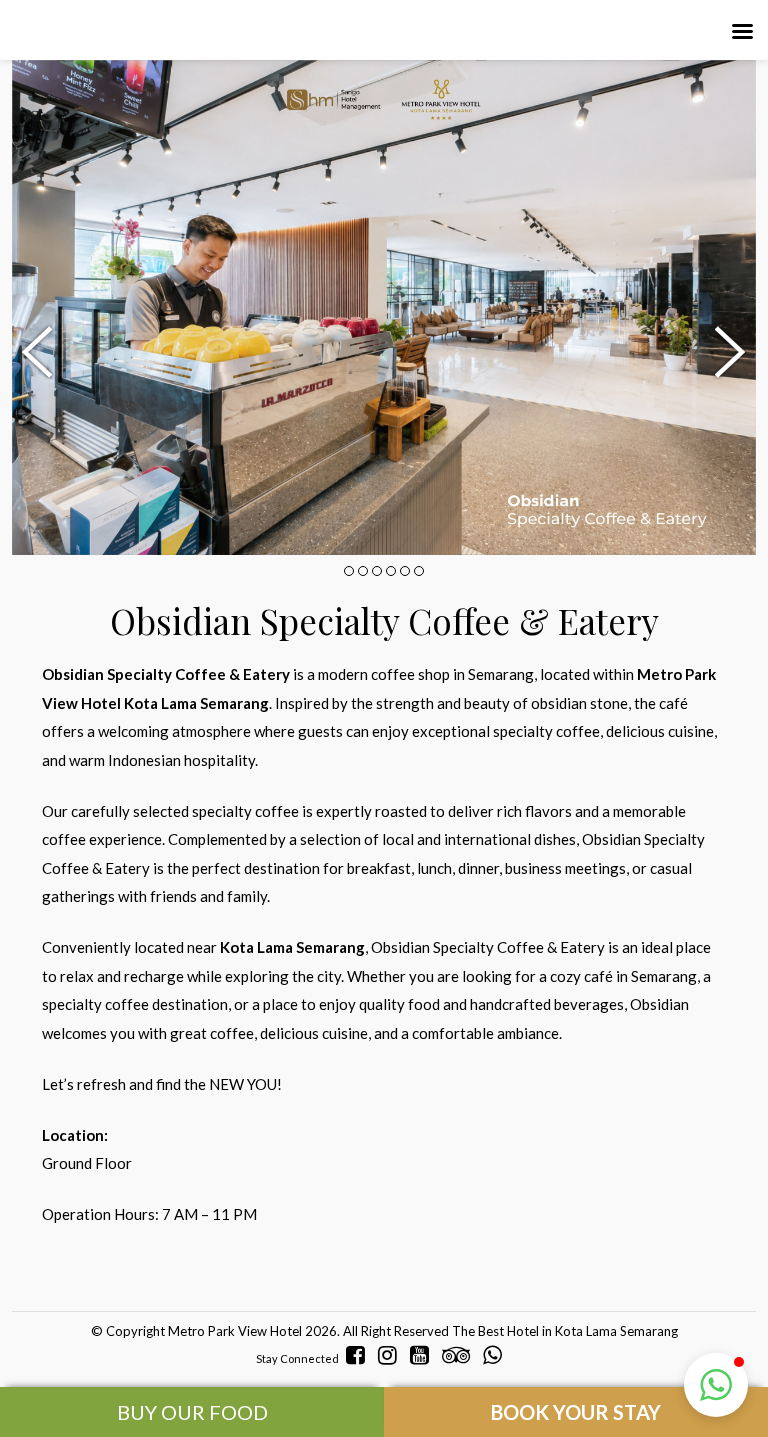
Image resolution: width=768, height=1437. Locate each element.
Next (726, 353)
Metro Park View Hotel (235, 1331)
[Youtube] (424, 1355)
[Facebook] (360, 1355)
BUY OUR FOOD (192, 1412)
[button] (716, 1385)
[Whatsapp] (497, 1355)
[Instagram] (392, 1355)
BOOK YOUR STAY (576, 1412)
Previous (42, 353)
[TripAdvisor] (461, 1355)
